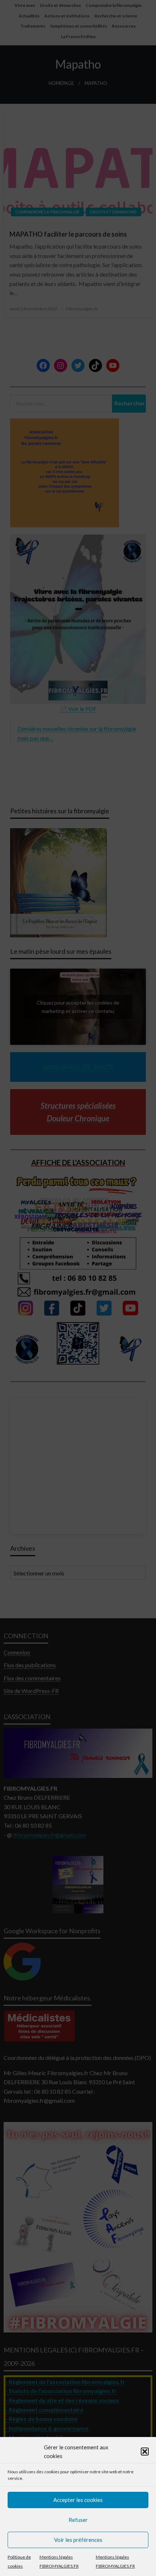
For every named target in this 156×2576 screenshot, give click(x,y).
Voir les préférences (78, 2540)
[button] (145, 2452)
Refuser (78, 2520)
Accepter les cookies (78, 2500)
